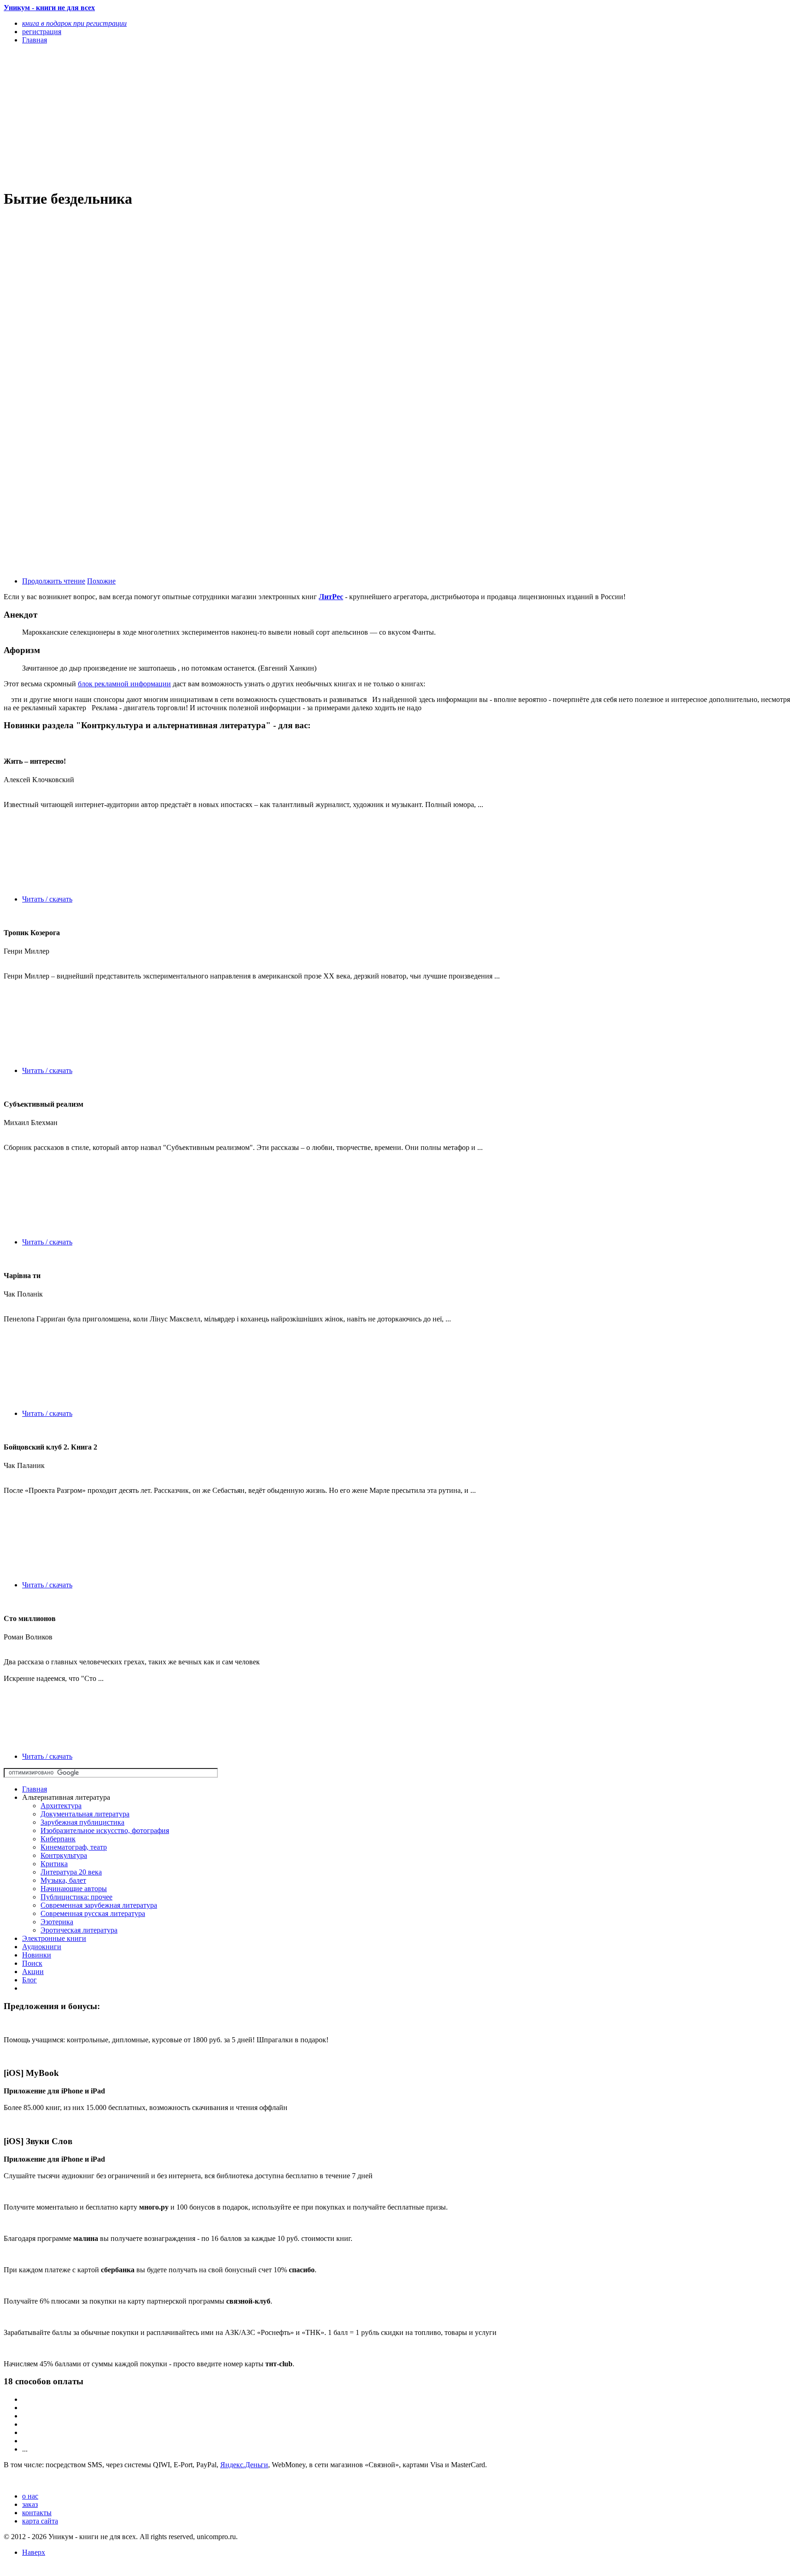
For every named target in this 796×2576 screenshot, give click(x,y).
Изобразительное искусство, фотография (105, 1830)
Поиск (32, 1963)
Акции (33, 1972)
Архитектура (61, 1806)
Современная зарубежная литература (99, 1905)
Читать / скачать (47, 899)
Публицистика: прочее (76, 1897)
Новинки (37, 1955)
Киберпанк (58, 1839)
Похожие (101, 581)
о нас (30, 2496)
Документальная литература (85, 1814)
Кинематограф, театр (74, 1847)
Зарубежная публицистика (82, 1822)
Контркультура (64, 1855)
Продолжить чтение (54, 581)
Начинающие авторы (74, 1889)
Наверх (34, 2552)
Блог (29, 1980)
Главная (35, 1789)
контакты (37, 2513)
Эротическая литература (79, 1930)
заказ (30, 2504)
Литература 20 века (71, 1872)
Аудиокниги (42, 1947)
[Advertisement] (280, 116)
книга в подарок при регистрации (74, 23)
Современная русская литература (93, 1913)
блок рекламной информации (124, 684)
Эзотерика (57, 1922)
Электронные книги (54, 1938)
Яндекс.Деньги (244, 2465)
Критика (54, 1864)
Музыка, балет (63, 1880)
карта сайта (40, 2521)
